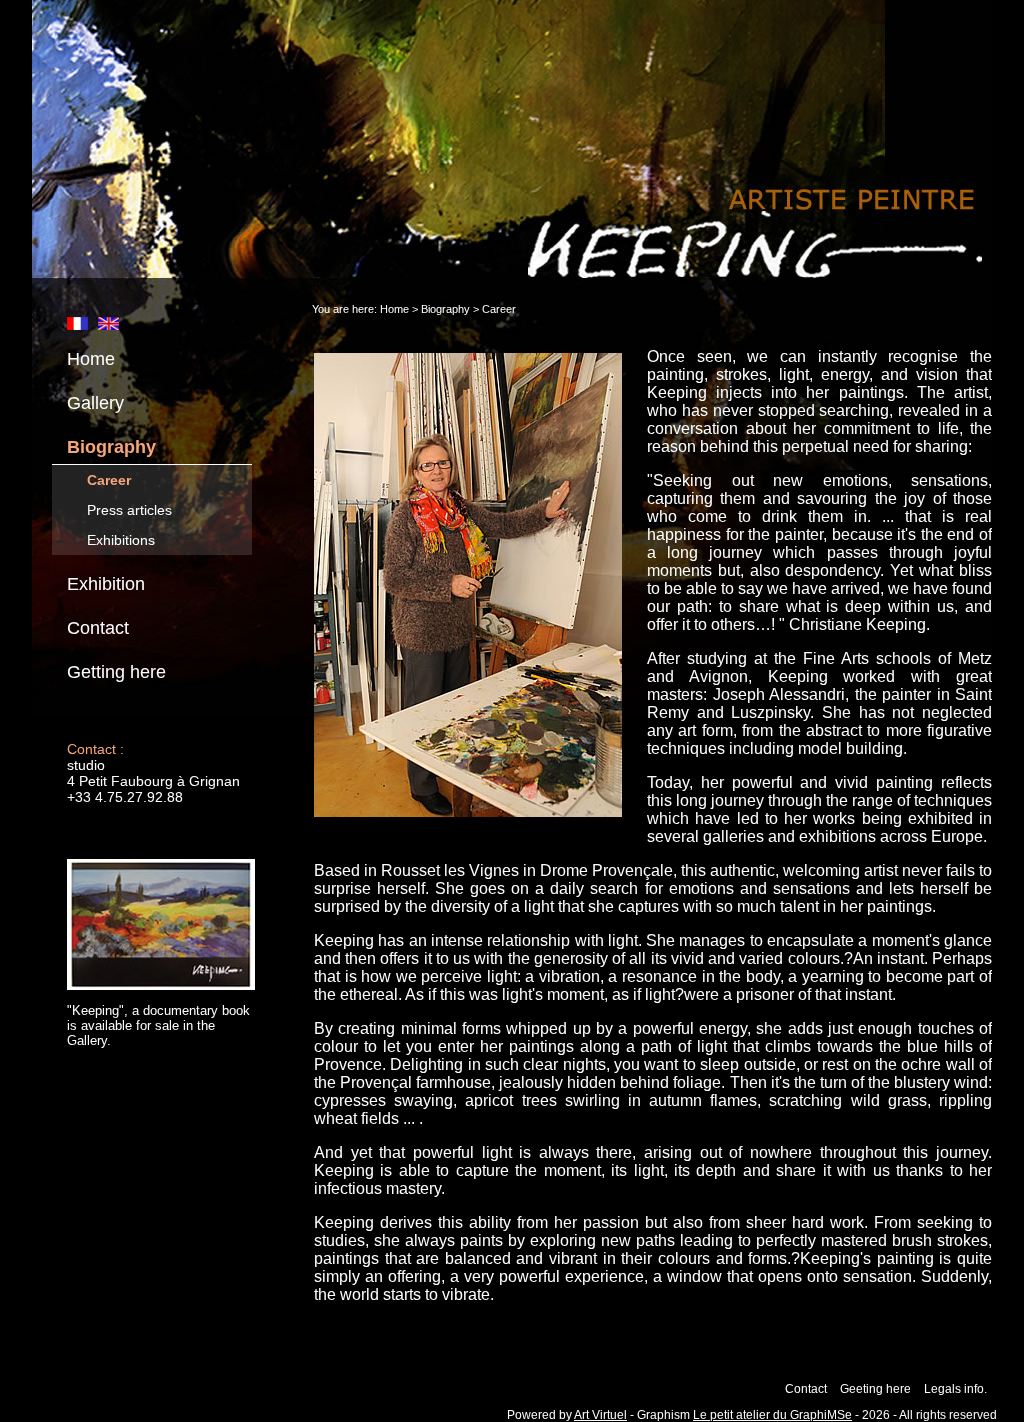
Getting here (116, 672)
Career (109, 480)
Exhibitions (121, 540)
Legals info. (955, 1389)
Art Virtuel (600, 1415)
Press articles (129, 510)
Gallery (95, 403)
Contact (98, 628)
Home (91, 359)
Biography (111, 447)
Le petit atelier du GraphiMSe (772, 1415)
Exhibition (106, 584)
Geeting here (875, 1389)
